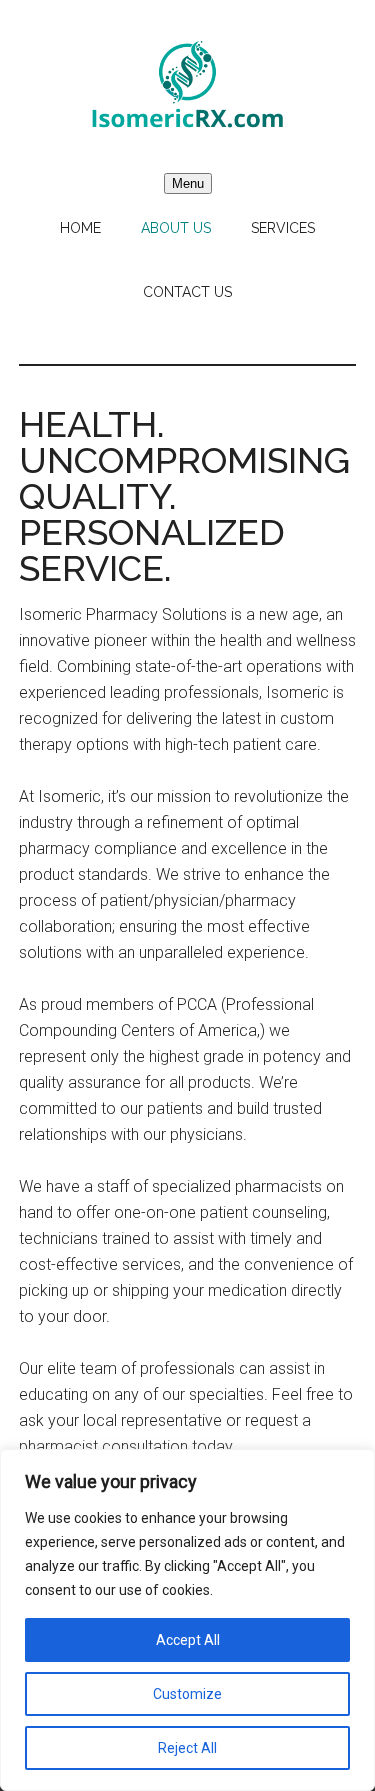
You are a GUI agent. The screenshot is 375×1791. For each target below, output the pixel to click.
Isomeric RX (188, 85)
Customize (187, 1694)
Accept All (188, 1640)
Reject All (187, 1748)
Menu (188, 183)
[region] (187, 1620)
